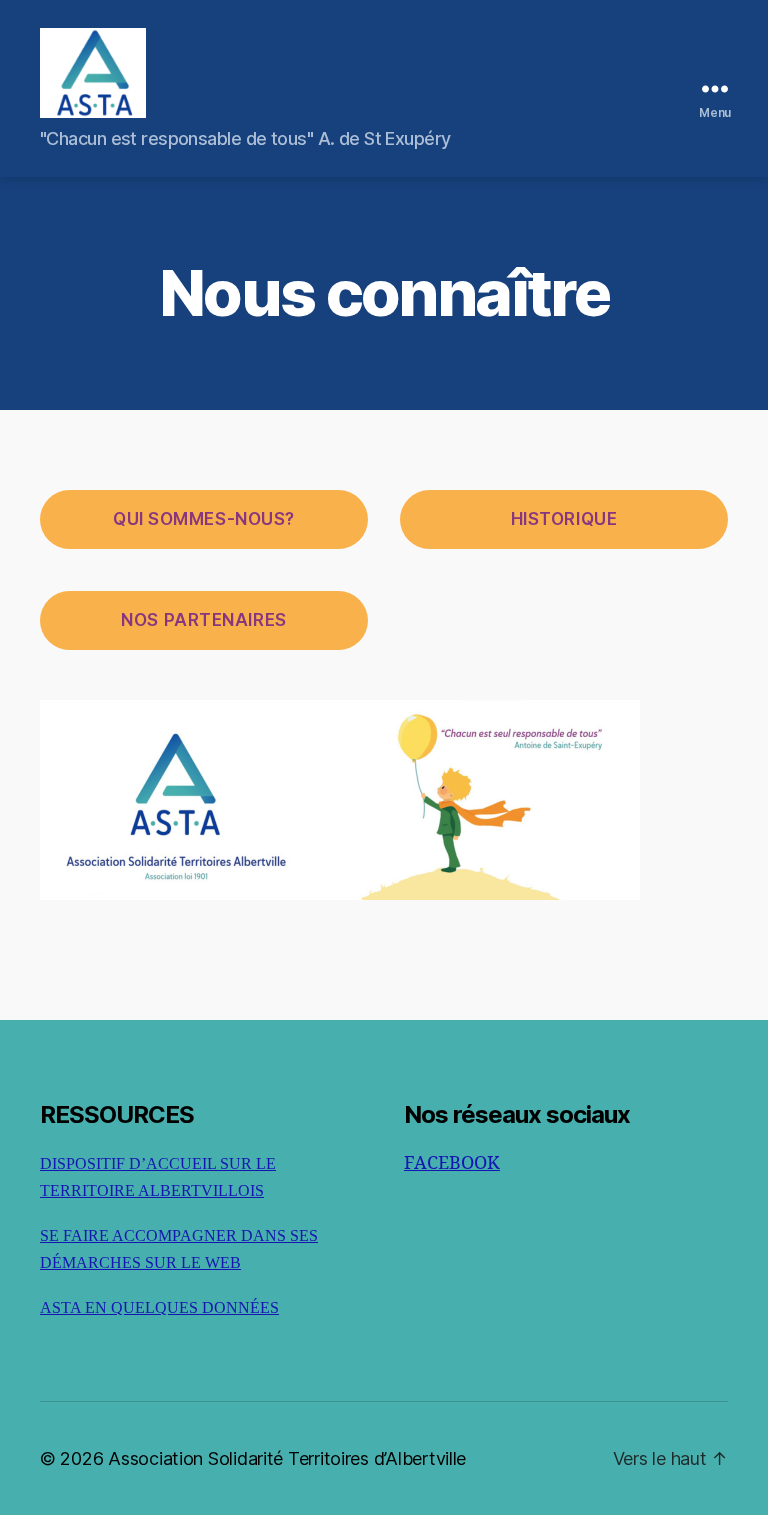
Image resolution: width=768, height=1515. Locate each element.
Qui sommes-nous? (204, 519)
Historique (564, 519)
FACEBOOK (452, 1163)
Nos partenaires (204, 620)
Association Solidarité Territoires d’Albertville (287, 1458)
